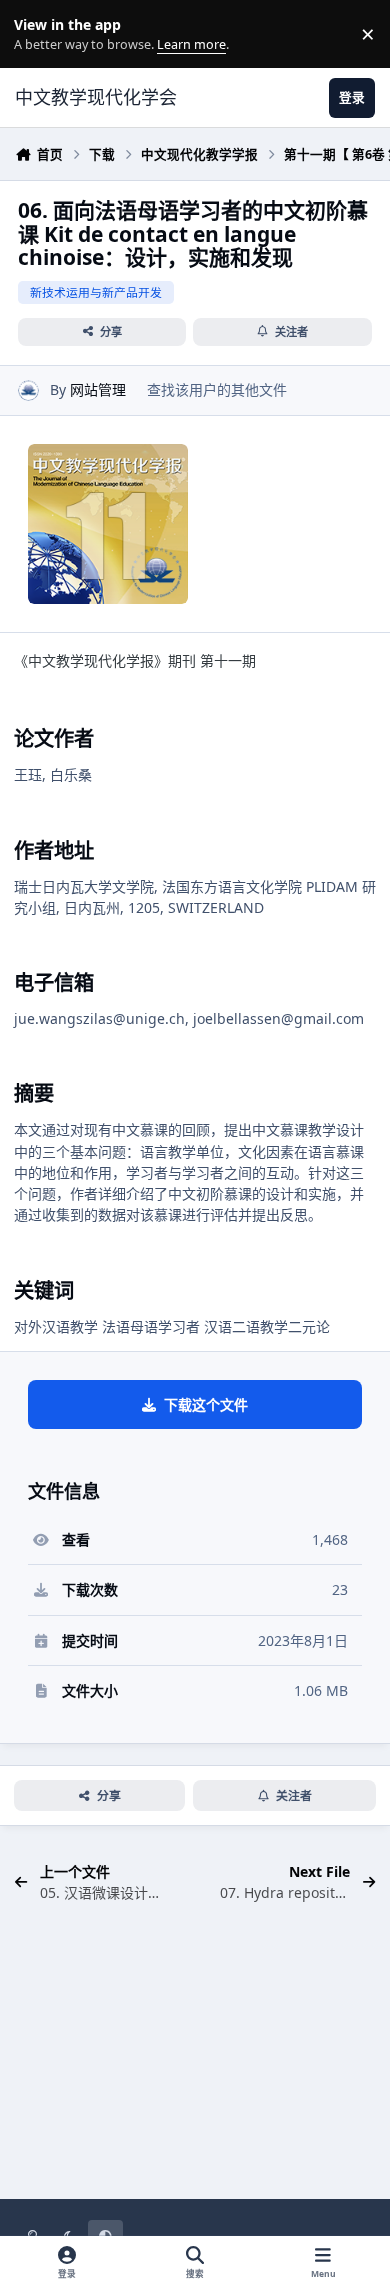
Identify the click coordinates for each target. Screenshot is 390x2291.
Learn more (38, 34)
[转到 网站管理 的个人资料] (28, 390)
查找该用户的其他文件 (217, 389)
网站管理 (98, 389)
